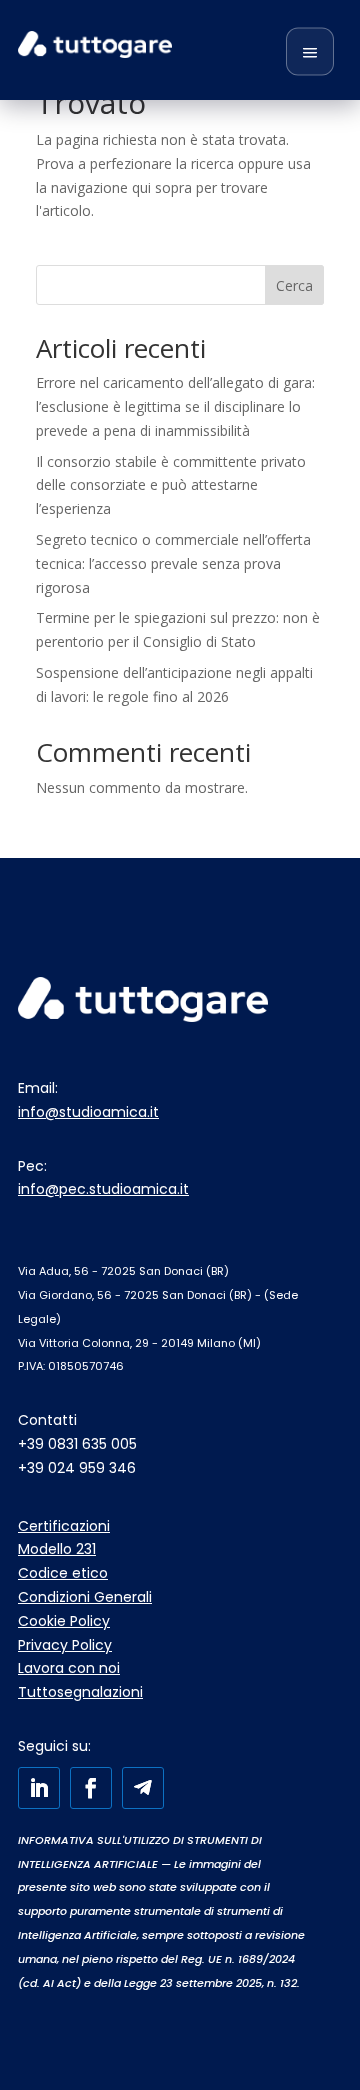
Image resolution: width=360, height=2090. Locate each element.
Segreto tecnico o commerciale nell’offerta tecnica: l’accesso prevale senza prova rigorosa (173, 563)
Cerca (294, 285)
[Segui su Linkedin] (39, 1788)
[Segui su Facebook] (91, 1788)
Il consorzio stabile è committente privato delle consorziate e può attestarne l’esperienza (171, 485)
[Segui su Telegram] (143, 1788)
